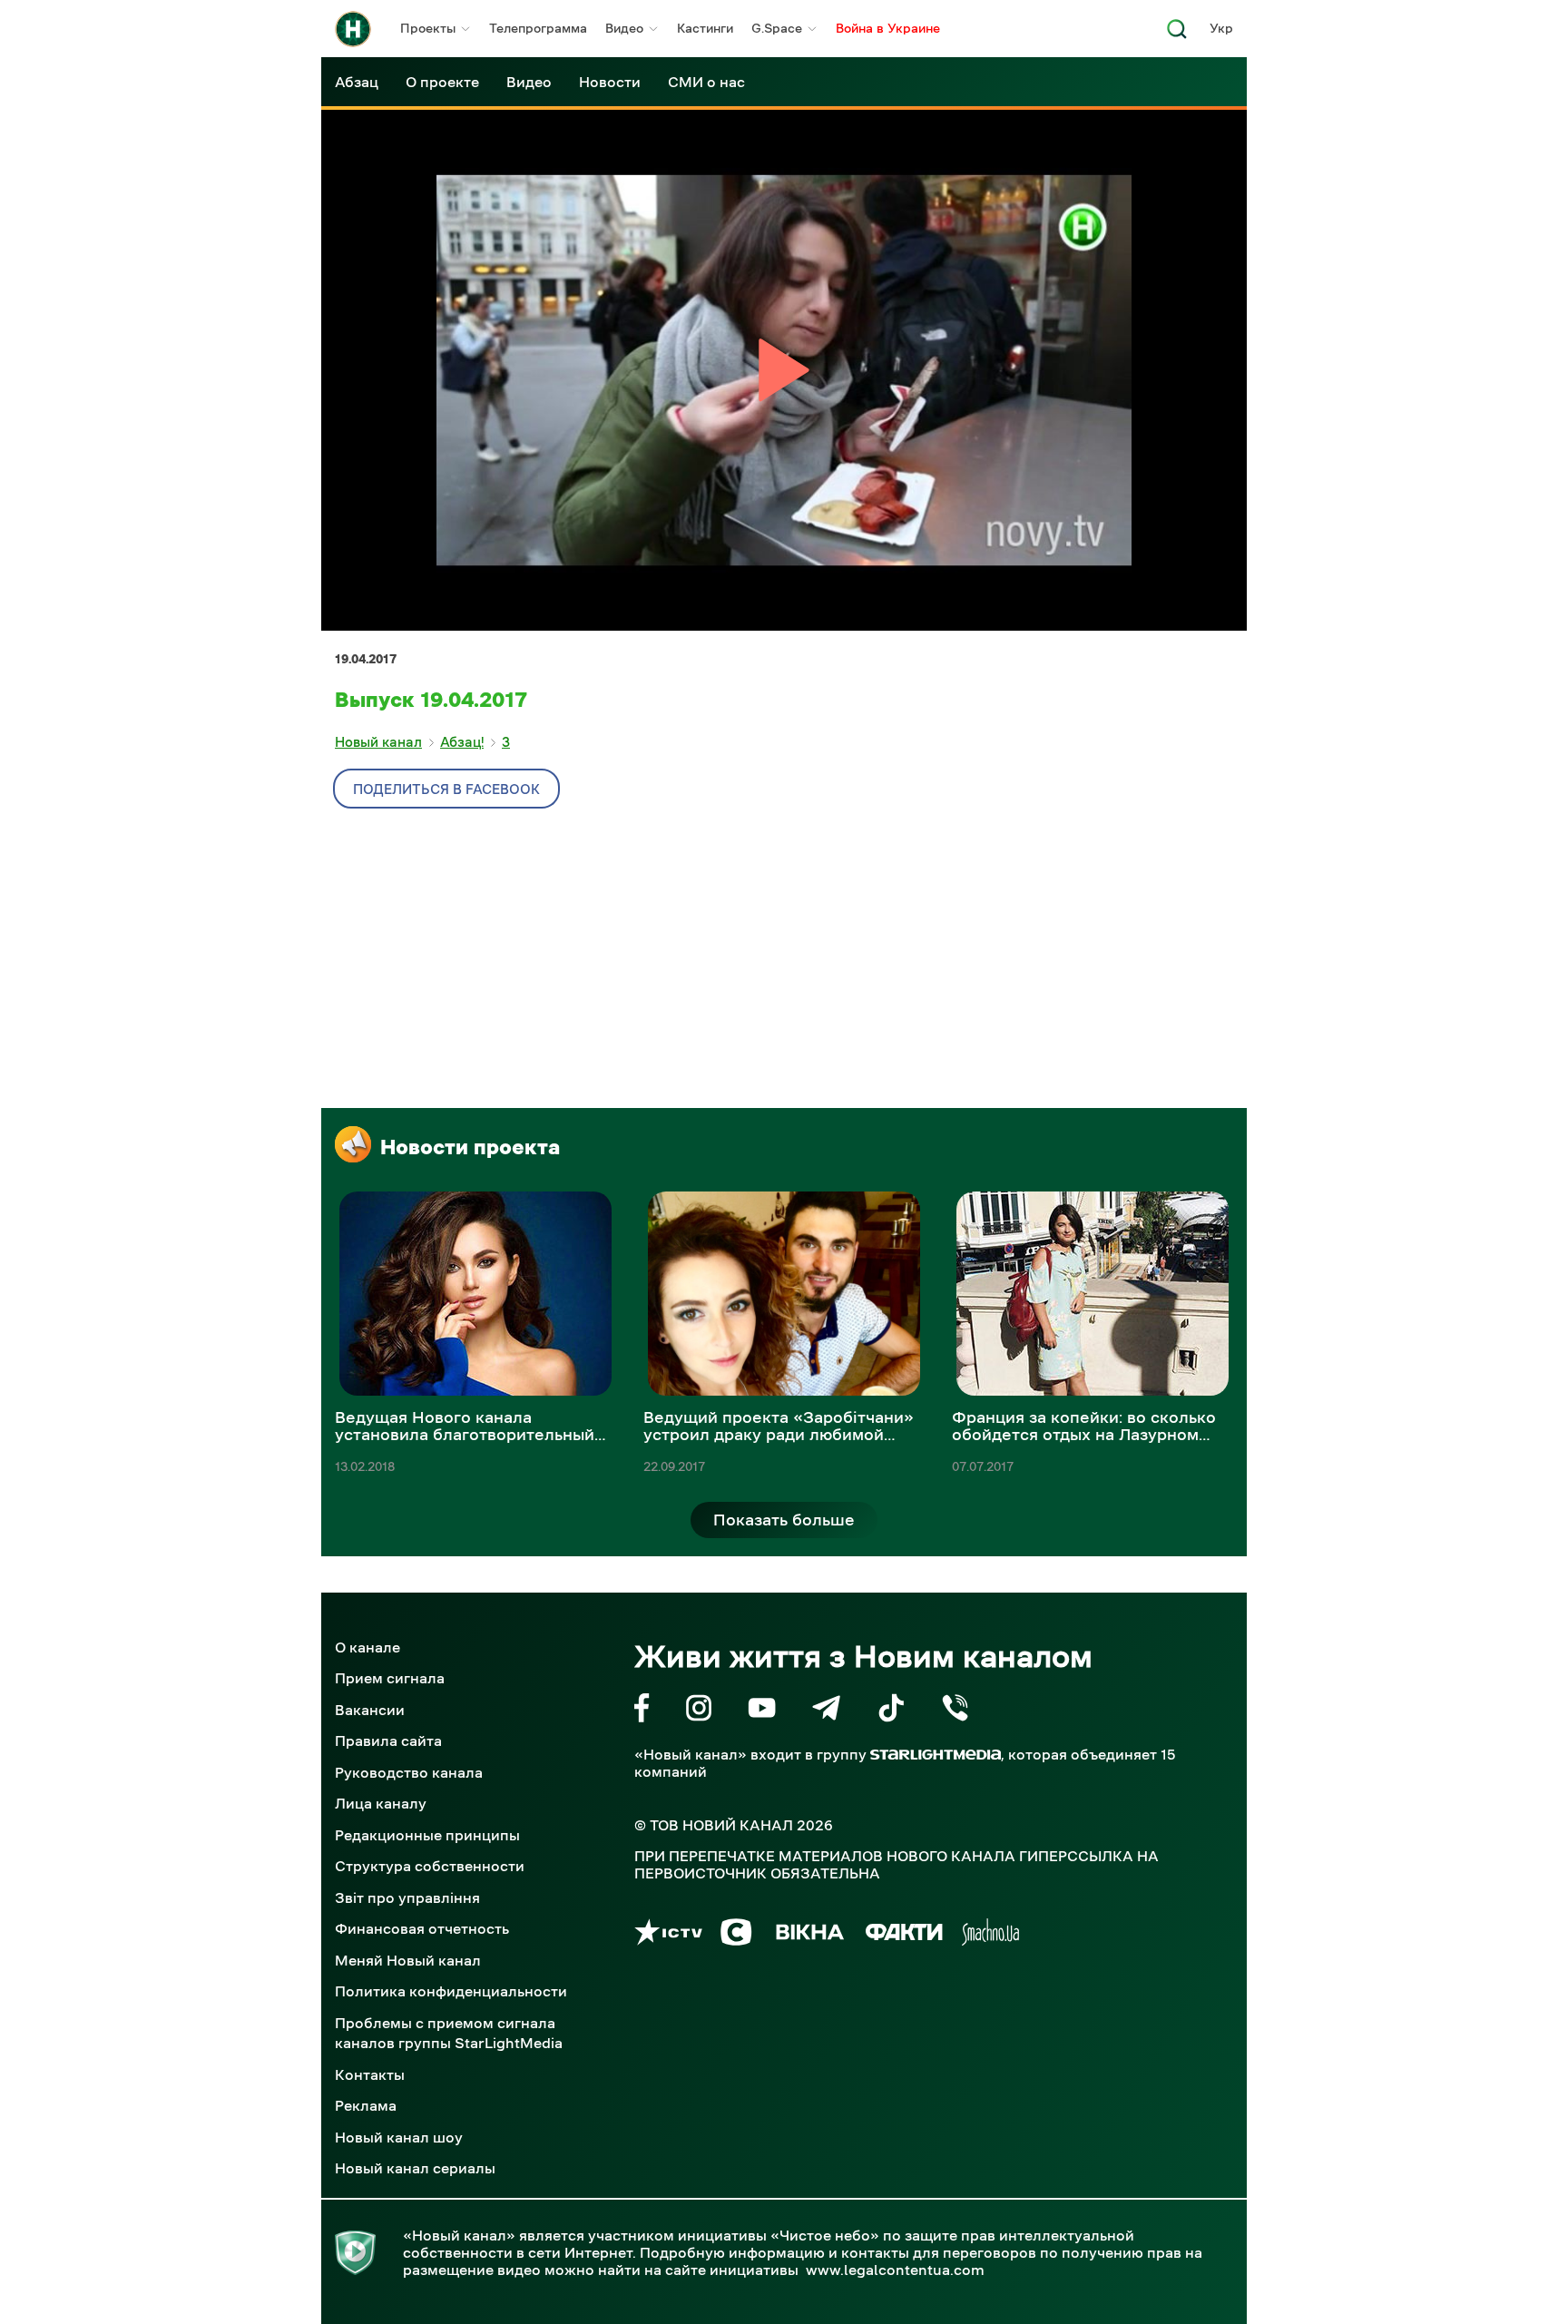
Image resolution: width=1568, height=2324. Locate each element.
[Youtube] (762, 1711)
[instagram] (699, 1711)
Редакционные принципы (427, 1835)
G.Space (777, 28)
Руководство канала (409, 1772)
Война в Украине (888, 28)
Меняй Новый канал (408, 1960)
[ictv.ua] (668, 1935)
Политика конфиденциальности (451, 1991)
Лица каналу (381, 1803)
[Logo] (353, 29)
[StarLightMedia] (936, 1755)
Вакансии (370, 1710)
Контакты (370, 2074)
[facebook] (642, 1711)
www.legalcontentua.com (895, 2270)
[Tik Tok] (891, 1711)
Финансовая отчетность (422, 1928)
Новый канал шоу (399, 2137)
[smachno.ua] (990, 1935)
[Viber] (955, 1711)
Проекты (428, 28)
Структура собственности (430, 1866)
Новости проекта (470, 1147)
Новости (610, 82)
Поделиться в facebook (446, 789)
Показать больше (784, 1520)
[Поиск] (1177, 34)
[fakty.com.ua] (904, 1935)
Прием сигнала (390, 1678)
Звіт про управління (407, 1897)
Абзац (357, 82)
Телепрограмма (538, 28)
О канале (367, 1647)
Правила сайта (388, 1741)
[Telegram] (826, 1711)
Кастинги (705, 28)
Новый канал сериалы (415, 2168)
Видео (624, 28)
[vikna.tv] (809, 1935)
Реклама (366, 2105)
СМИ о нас (706, 82)
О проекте (442, 82)
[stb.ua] (736, 1935)
